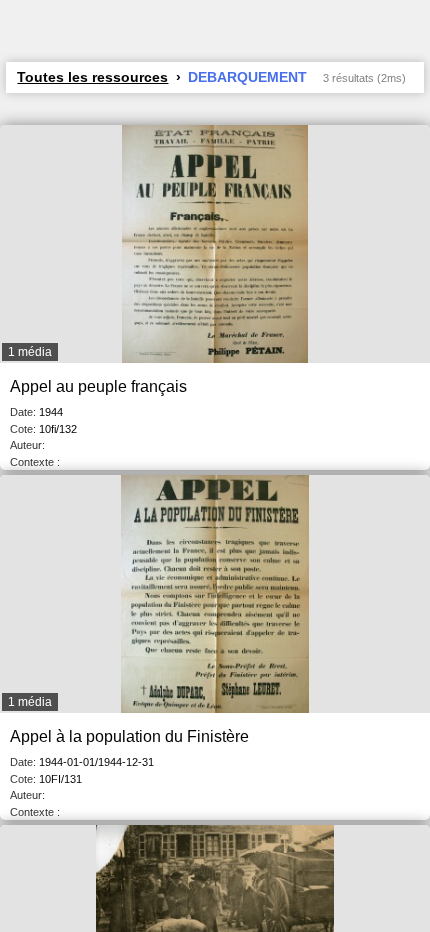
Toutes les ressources (92, 77)
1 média (30, 352)
